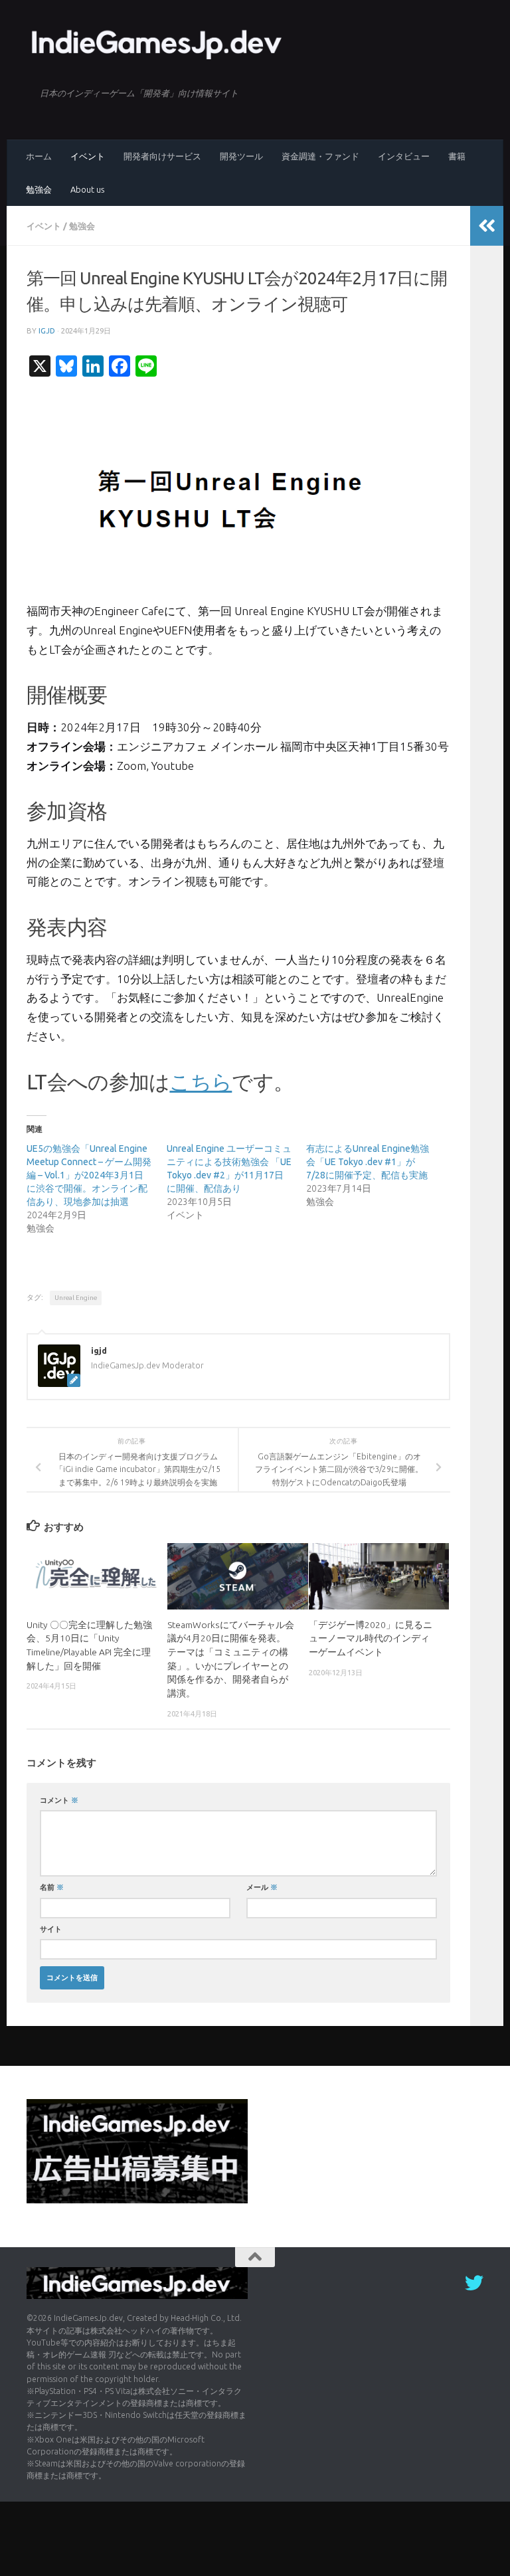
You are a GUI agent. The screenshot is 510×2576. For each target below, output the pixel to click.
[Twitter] (474, 2283)
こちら (201, 1082)
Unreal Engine (76, 1298)
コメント (59, 1800)
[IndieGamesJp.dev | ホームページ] (158, 43)
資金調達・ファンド (320, 156)
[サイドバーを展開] (487, 226)
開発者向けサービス (162, 156)
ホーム (39, 156)
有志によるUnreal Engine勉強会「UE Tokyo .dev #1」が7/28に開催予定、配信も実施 (368, 1162)
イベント (88, 156)
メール (262, 1887)
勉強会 (39, 189)
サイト (51, 1929)
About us (87, 189)
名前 (52, 1887)
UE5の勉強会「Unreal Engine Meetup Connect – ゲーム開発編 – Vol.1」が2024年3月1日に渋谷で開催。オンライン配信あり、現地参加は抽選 (89, 1175)
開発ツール (241, 156)
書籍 (457, 156)
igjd (47, 330)
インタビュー (404, 156)
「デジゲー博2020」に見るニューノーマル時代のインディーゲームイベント (371, 1638)
